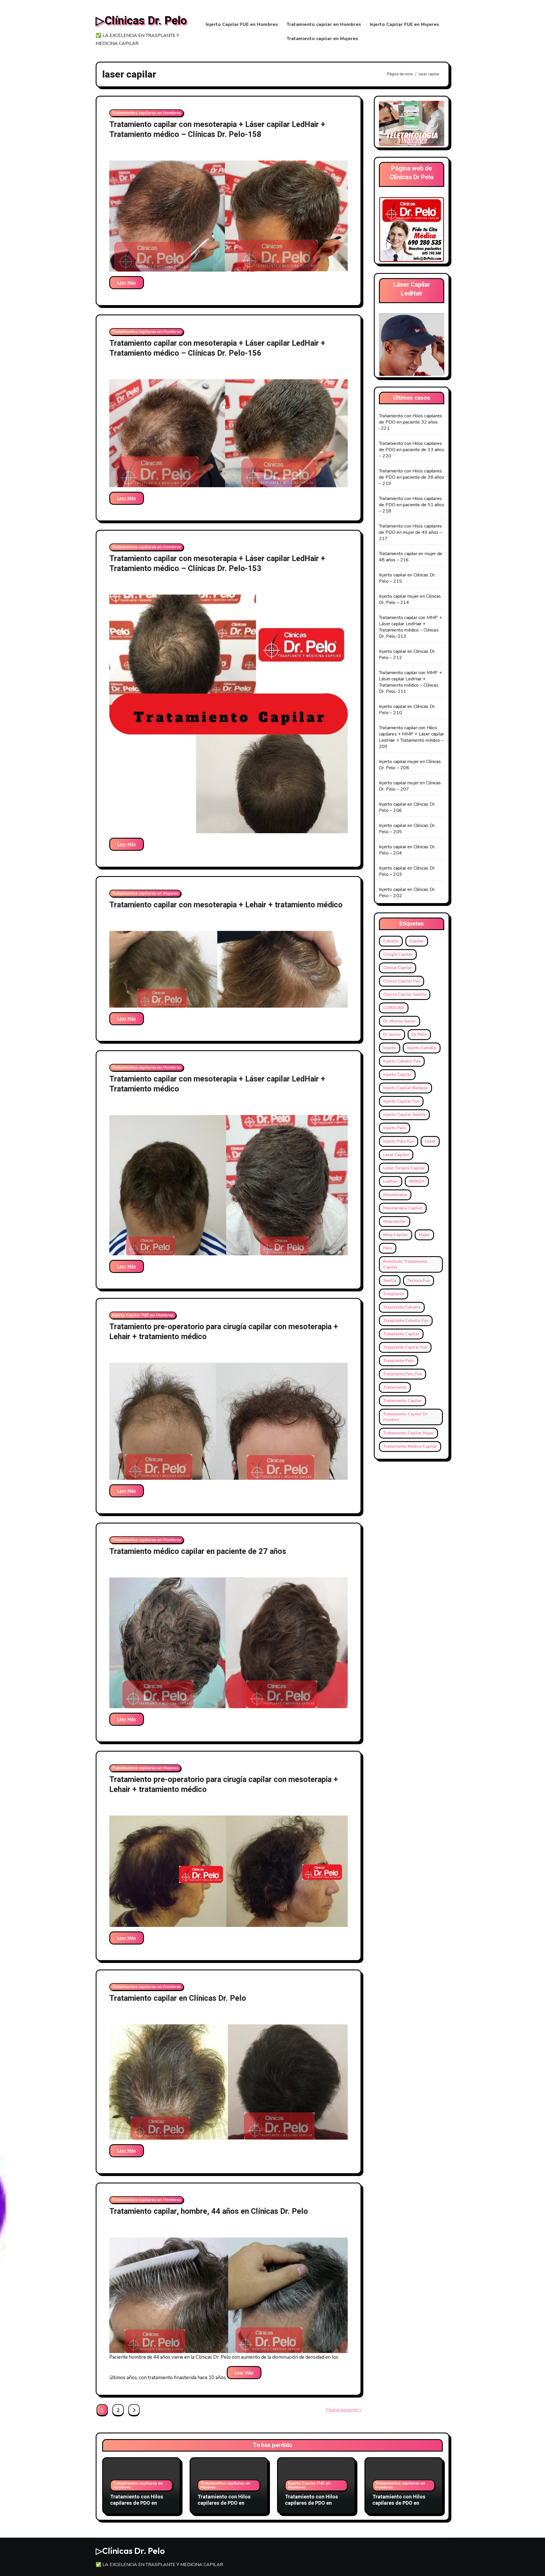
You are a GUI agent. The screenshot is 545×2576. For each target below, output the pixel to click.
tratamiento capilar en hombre (405, 1417)
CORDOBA (394, 1008)
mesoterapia (395, 1195)
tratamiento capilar (403, 1401)
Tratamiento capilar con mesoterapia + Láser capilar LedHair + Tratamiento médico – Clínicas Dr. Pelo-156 (217, 348)
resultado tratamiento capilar (405, 1264)
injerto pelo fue (399, 1141)
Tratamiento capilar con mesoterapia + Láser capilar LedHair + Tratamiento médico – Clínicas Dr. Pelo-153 (217, 564)
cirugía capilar (398, 954)
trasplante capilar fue (405, 1347)
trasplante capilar (401, 1334)
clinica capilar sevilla (405, 994)
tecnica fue (419, 1280)
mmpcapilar (395, 1221)
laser (430, 1141)
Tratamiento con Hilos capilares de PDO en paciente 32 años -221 (410, 422)
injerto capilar (397, 1075)
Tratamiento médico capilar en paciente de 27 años (198, 1551)
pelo (388, 1248)
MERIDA (417, 1181)
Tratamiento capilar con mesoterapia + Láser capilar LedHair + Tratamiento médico (217, 1084)
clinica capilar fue (402, 981)
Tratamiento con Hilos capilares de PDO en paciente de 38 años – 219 (412, 477)
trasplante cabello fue (406, 1321)
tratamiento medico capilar (410, 1446)
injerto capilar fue (401, 1101)
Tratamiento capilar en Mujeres (323, 39)
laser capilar (396, 1155)
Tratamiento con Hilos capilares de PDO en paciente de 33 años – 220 (412, 450)
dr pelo (419, 1034)
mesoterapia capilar (403, 1208)
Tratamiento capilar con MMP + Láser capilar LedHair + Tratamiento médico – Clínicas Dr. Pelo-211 (410, 682)
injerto (390, 1048)
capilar (417, 941)
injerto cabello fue (402, 1061)
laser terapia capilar (404, 1168)
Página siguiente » (344, 2410)
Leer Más (127, 283)
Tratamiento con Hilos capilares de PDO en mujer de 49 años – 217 (410, 532)
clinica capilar (398, 968)
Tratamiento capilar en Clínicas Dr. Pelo (178, 1998)
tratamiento (395, 1387)
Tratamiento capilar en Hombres (324, 24)
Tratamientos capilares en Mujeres (145, 893)
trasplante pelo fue (403, 1374)
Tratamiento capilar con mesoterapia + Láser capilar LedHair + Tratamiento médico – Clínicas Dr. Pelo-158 (217, 130)
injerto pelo (395, 1128)
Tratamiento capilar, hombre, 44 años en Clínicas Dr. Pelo (209, 2211)
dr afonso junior (400, 1021)
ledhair (391, 1181)
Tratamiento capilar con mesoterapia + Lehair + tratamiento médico (226, 905)
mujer (424, 1235)
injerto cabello (422, 1048)
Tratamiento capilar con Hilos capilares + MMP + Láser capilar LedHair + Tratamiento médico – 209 (411, 737)
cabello (391, 941)
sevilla (390, 1280)
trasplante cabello (402, 1307)
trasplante (394, 1294)
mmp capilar (396, 1235)
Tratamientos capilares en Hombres (146, 113)
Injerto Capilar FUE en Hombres (242, 24)
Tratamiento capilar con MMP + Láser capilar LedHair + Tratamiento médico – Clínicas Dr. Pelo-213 (410, 627)
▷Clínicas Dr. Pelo (141, 21)
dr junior (392, 1034)
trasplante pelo (399, 1361)
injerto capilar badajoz (405, 1088)
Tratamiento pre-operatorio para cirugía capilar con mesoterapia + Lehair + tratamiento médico (224, 1332)
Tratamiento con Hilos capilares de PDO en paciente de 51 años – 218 (412, 505)
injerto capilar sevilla (404, 1115)
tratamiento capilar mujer (408, 1433)
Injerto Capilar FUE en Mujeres (405, 24)
